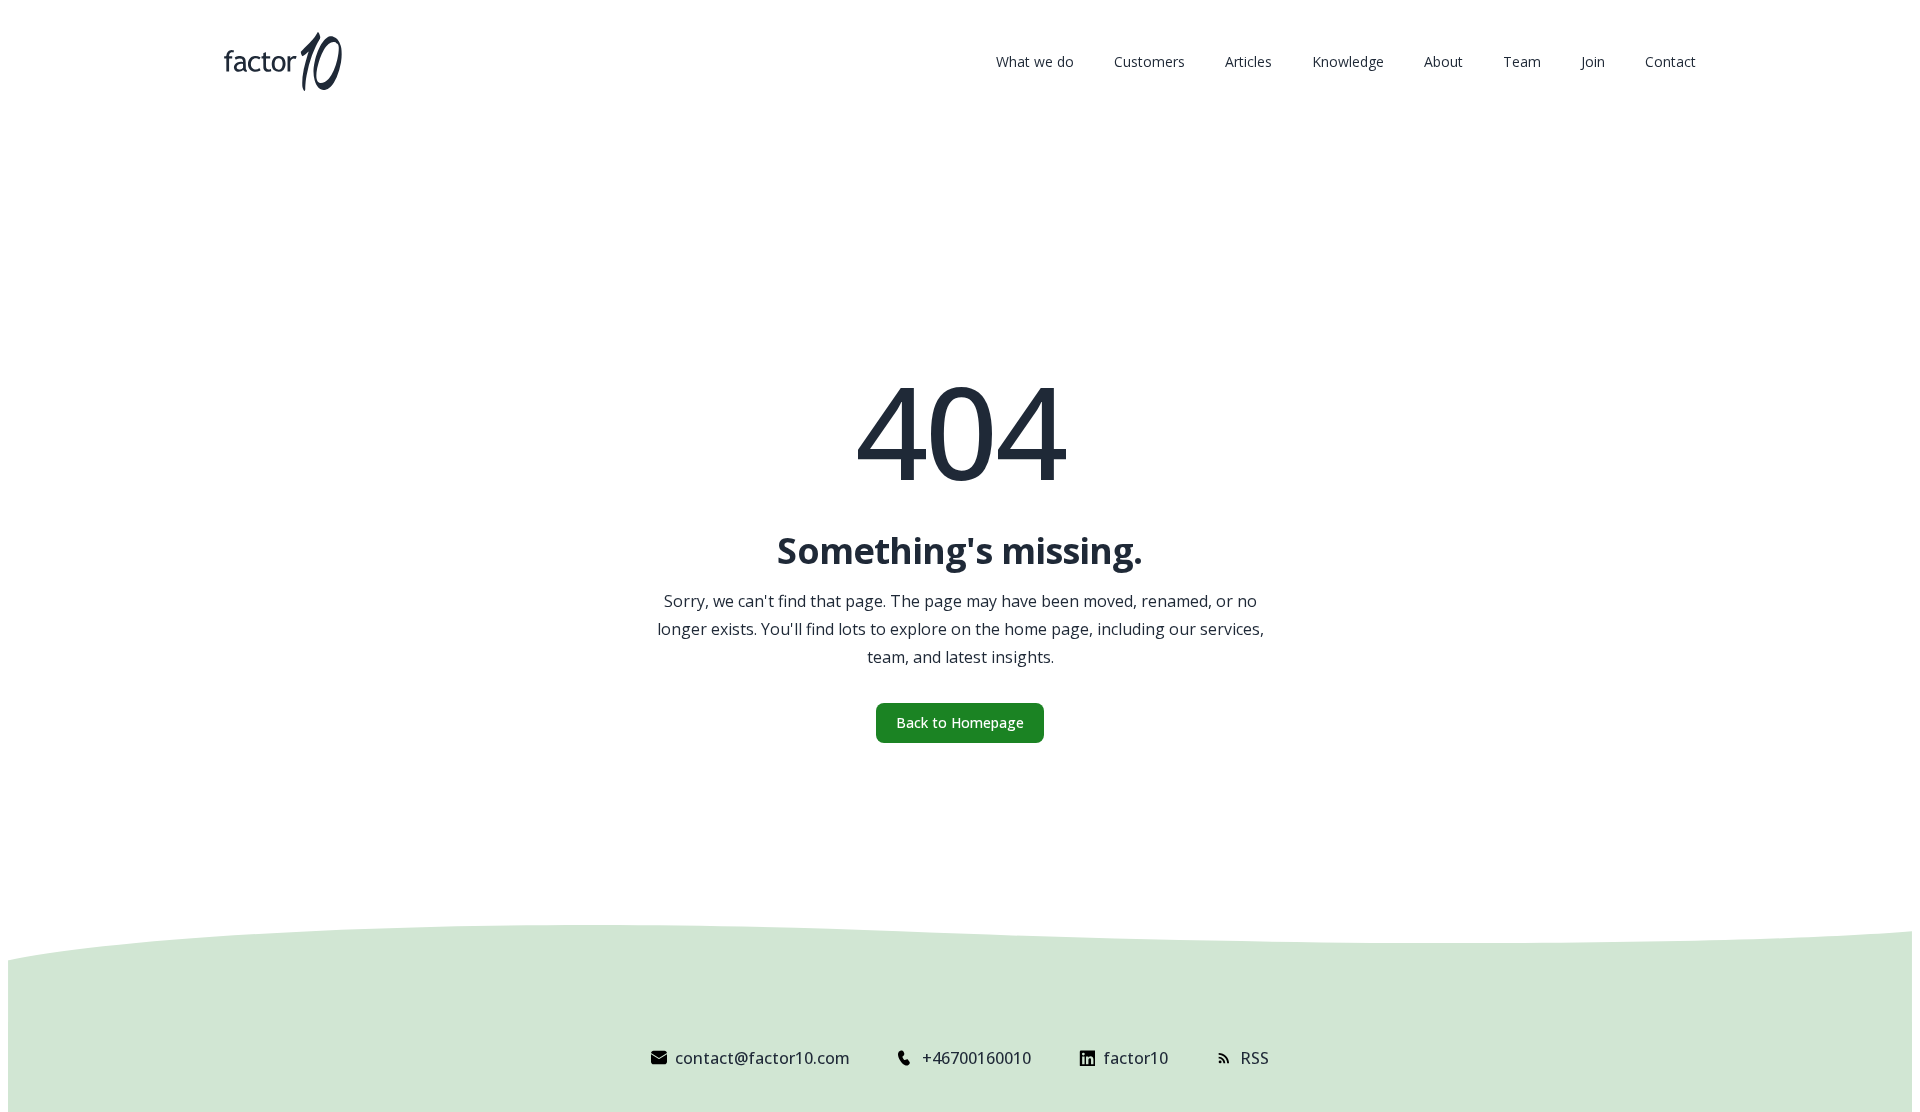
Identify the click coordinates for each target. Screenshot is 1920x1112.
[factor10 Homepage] (283, 61)
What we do (1035, 61)
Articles (1248, 61)
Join (1593, 61)
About (1443, 61)
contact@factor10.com (762, 1058)
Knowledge (1348, 61)
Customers (1149, 61)
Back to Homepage (960, 722)
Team (1522, 61)
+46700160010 (976, 1058)
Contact (1670, 61)
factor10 (1135, 1058)
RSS (1254, 1058)
